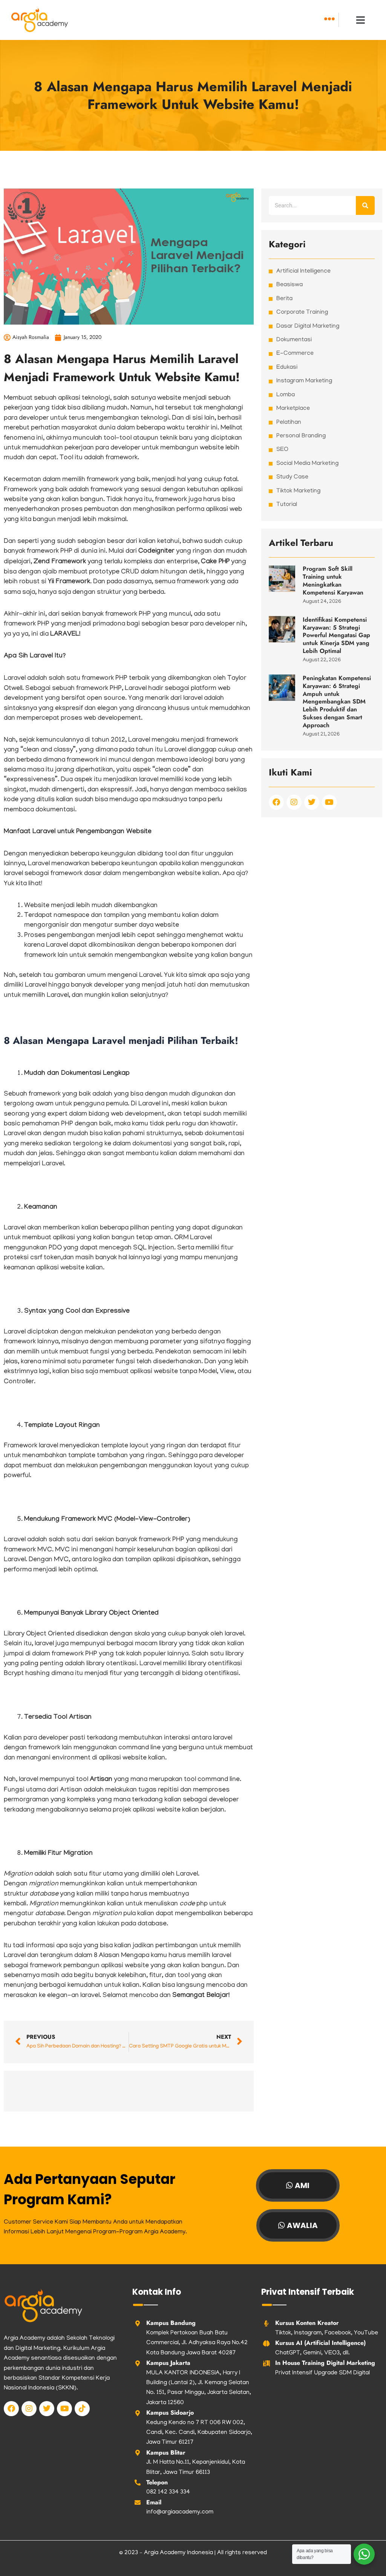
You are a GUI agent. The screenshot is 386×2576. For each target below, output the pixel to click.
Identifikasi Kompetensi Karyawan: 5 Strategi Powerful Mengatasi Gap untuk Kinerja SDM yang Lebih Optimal (336, 635)
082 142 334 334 (168, 2492)
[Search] (365, 205)
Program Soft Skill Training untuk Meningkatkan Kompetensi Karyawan (333, 580)
